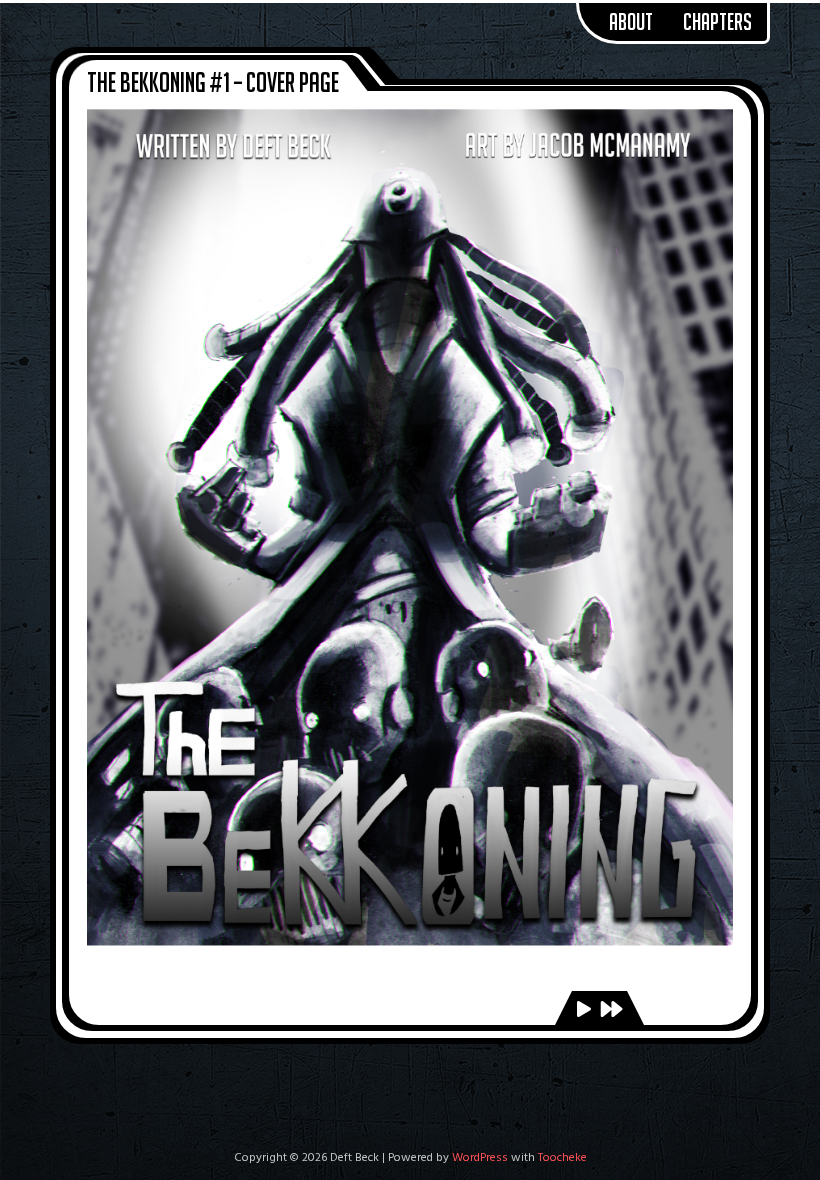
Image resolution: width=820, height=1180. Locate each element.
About (631, 22)
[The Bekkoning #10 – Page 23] (611, 1011)
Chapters (717, 22)
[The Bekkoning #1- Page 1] (584, 1011)
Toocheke (562, 1158)
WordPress (480, 1158)
